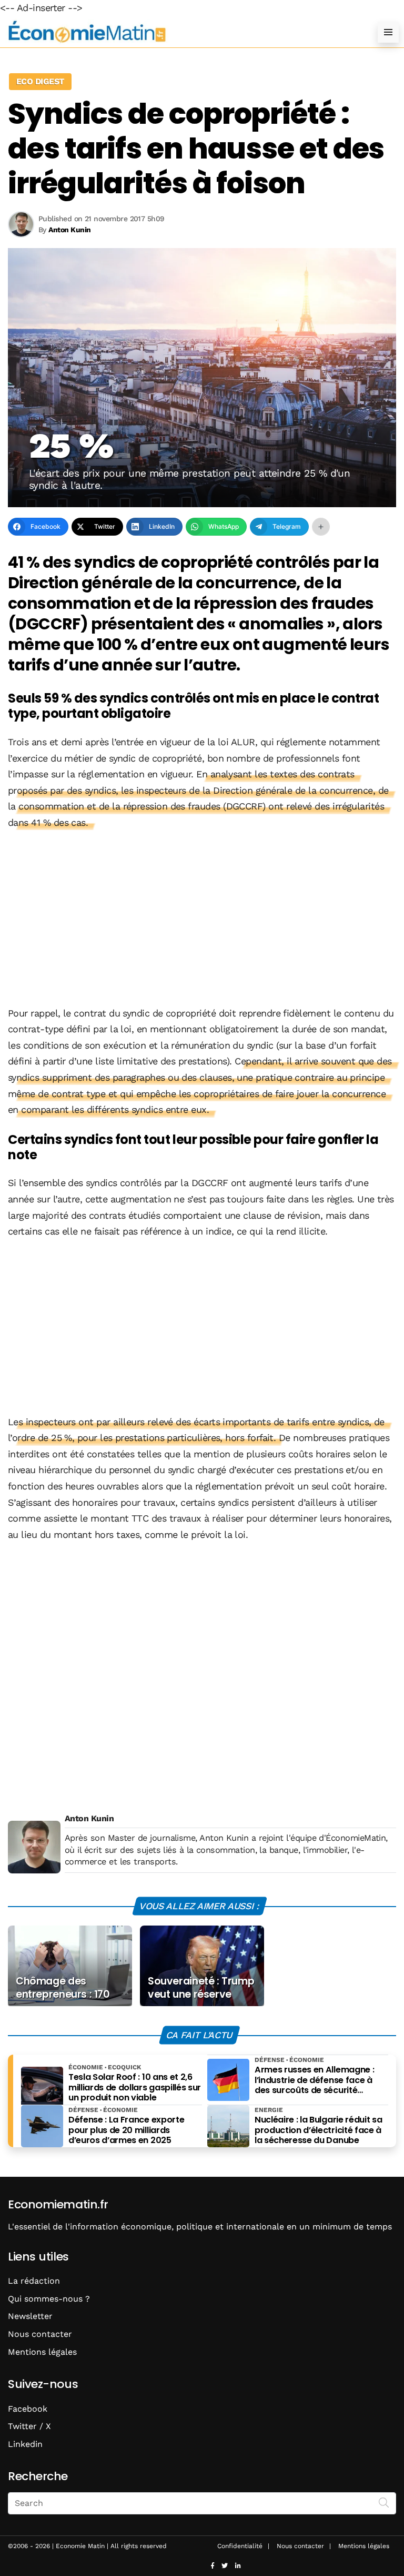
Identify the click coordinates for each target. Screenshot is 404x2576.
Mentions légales (42, 2352)
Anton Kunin (89, 1818)
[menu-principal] (388, 32)
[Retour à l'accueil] (181, 32)
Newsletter (30, 2316)
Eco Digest (40, 81)
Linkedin (25, 2444)
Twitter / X (29, 2426)
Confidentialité (240, 2546)
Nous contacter (40, 2334)
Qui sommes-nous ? (49, 2299)
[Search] (384, 2502)
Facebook (28, 2409)
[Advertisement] (202, 919)
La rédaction (34, 2281)
